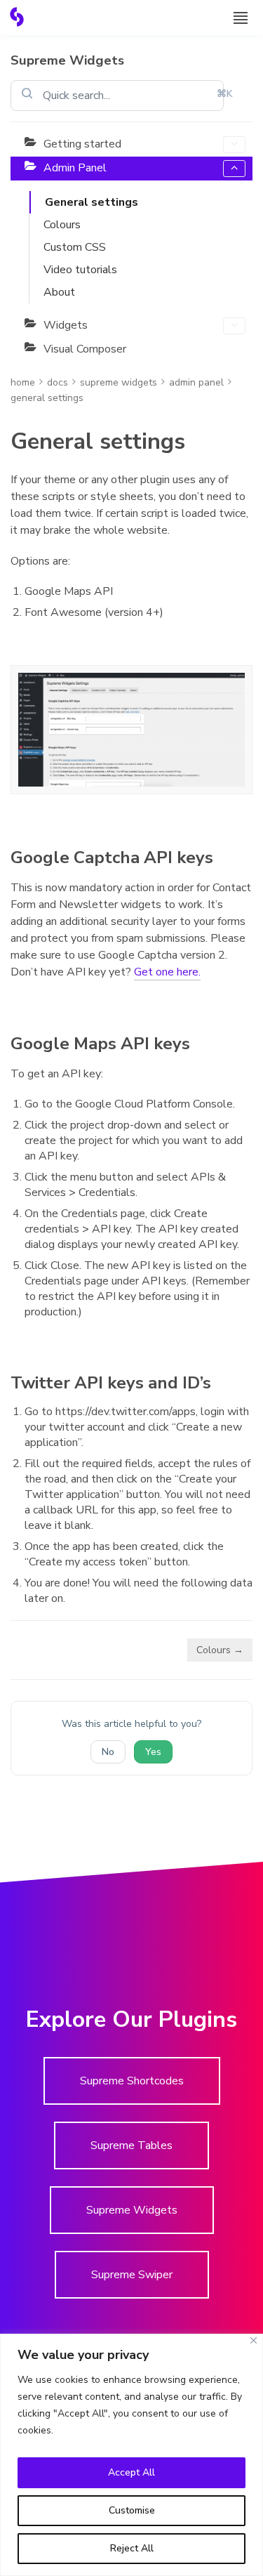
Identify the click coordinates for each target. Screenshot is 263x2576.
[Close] (254, 2340)
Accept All (131, 2472)
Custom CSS (75, 247)
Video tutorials (80, 270)
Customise (132, 2510)
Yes (153, 1752)
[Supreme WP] (17, 17)
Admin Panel (75, 168)
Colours (62, 225)
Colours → (220, 1650)
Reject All (132, 2548)
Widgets (66, 325)
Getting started (82, 144)
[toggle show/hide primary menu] (241, 18)
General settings (92, 202)
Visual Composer (85, 349)
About (59, 292)
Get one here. (167, 972)
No (108, 1752)
